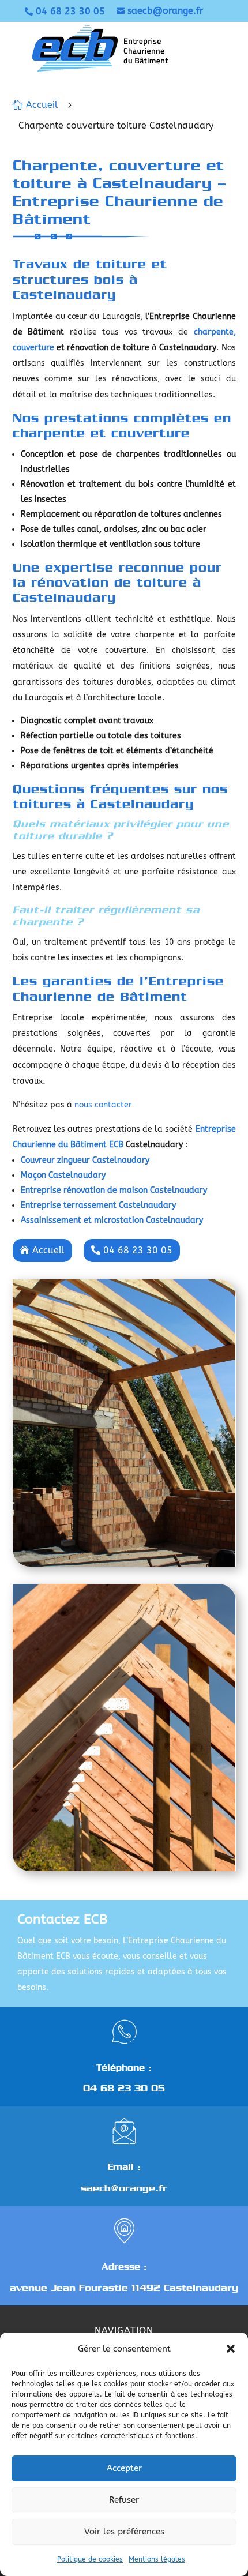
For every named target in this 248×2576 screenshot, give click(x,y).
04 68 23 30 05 (124, 2088)
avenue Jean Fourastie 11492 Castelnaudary (124, 2288)
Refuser (124, 2500)
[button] (231, 2349)
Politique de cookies (90, 2559)
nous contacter (103, 1105)
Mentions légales (157, 2559)
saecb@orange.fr (124, 2188)
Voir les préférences (124, 2532)
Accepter (124, 2468)
